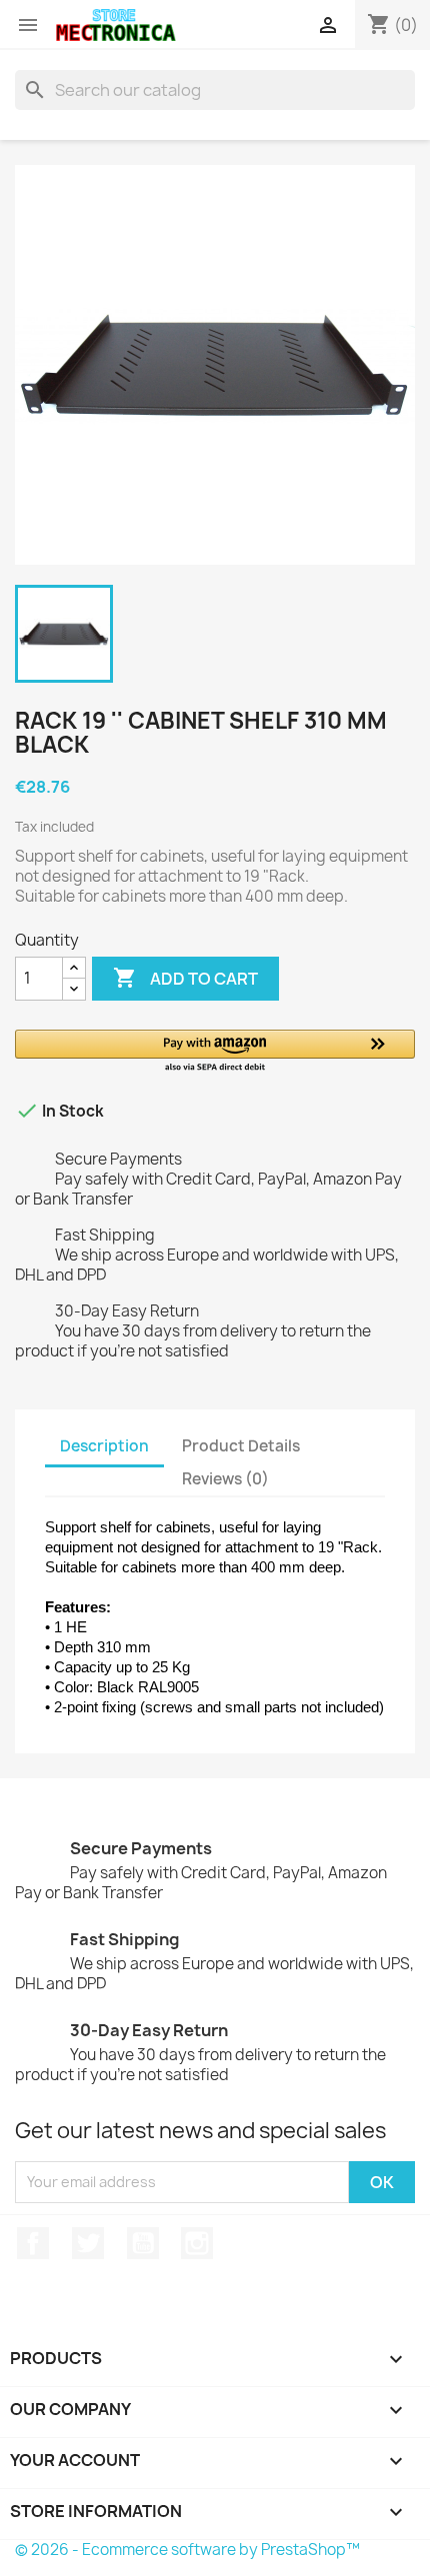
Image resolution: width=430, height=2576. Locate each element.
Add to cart (185, 978)
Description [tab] (104, 1446)
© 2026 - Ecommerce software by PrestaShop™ (187, 2550)
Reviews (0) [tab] (225, 1479)
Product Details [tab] (241, 1446)
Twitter (88, 2243)
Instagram (197, 2243)
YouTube (143, 2243)
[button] (215, 1052)
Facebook (33, 2243)
